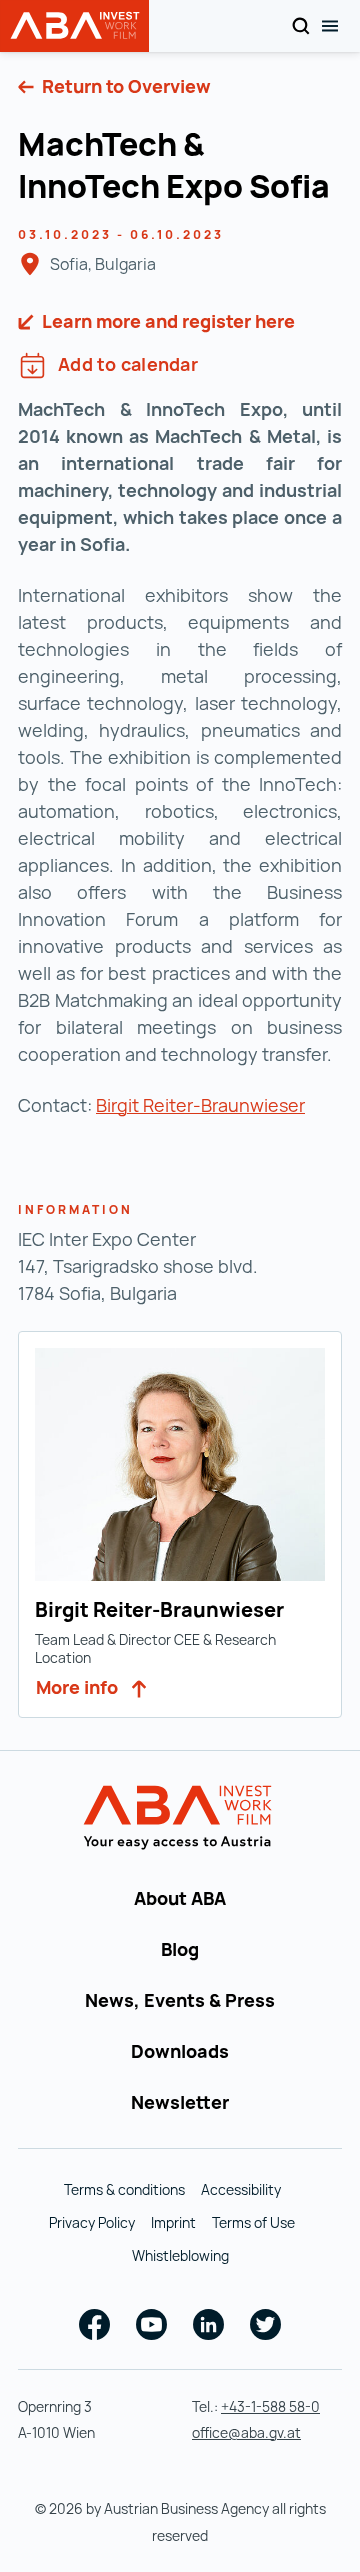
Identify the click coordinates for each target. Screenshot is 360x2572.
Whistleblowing (180, 2255)
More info (79, 1687)
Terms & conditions (124, 2189)
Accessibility (241, 2189)
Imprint (173, 2222)
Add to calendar (128, 364)
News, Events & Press (180, 2000)
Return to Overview (124, 86)
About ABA (180, 1898)
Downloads (180, 2051)
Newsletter (180, 2102)
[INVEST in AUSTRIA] (180, 1818)
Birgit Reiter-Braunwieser (200, 1105)
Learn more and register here (166, 321)
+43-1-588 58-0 (270, 2406)
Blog (180, 1949)
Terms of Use (253, 2222)
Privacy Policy (92, 2222)
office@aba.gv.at (246, 2432)
